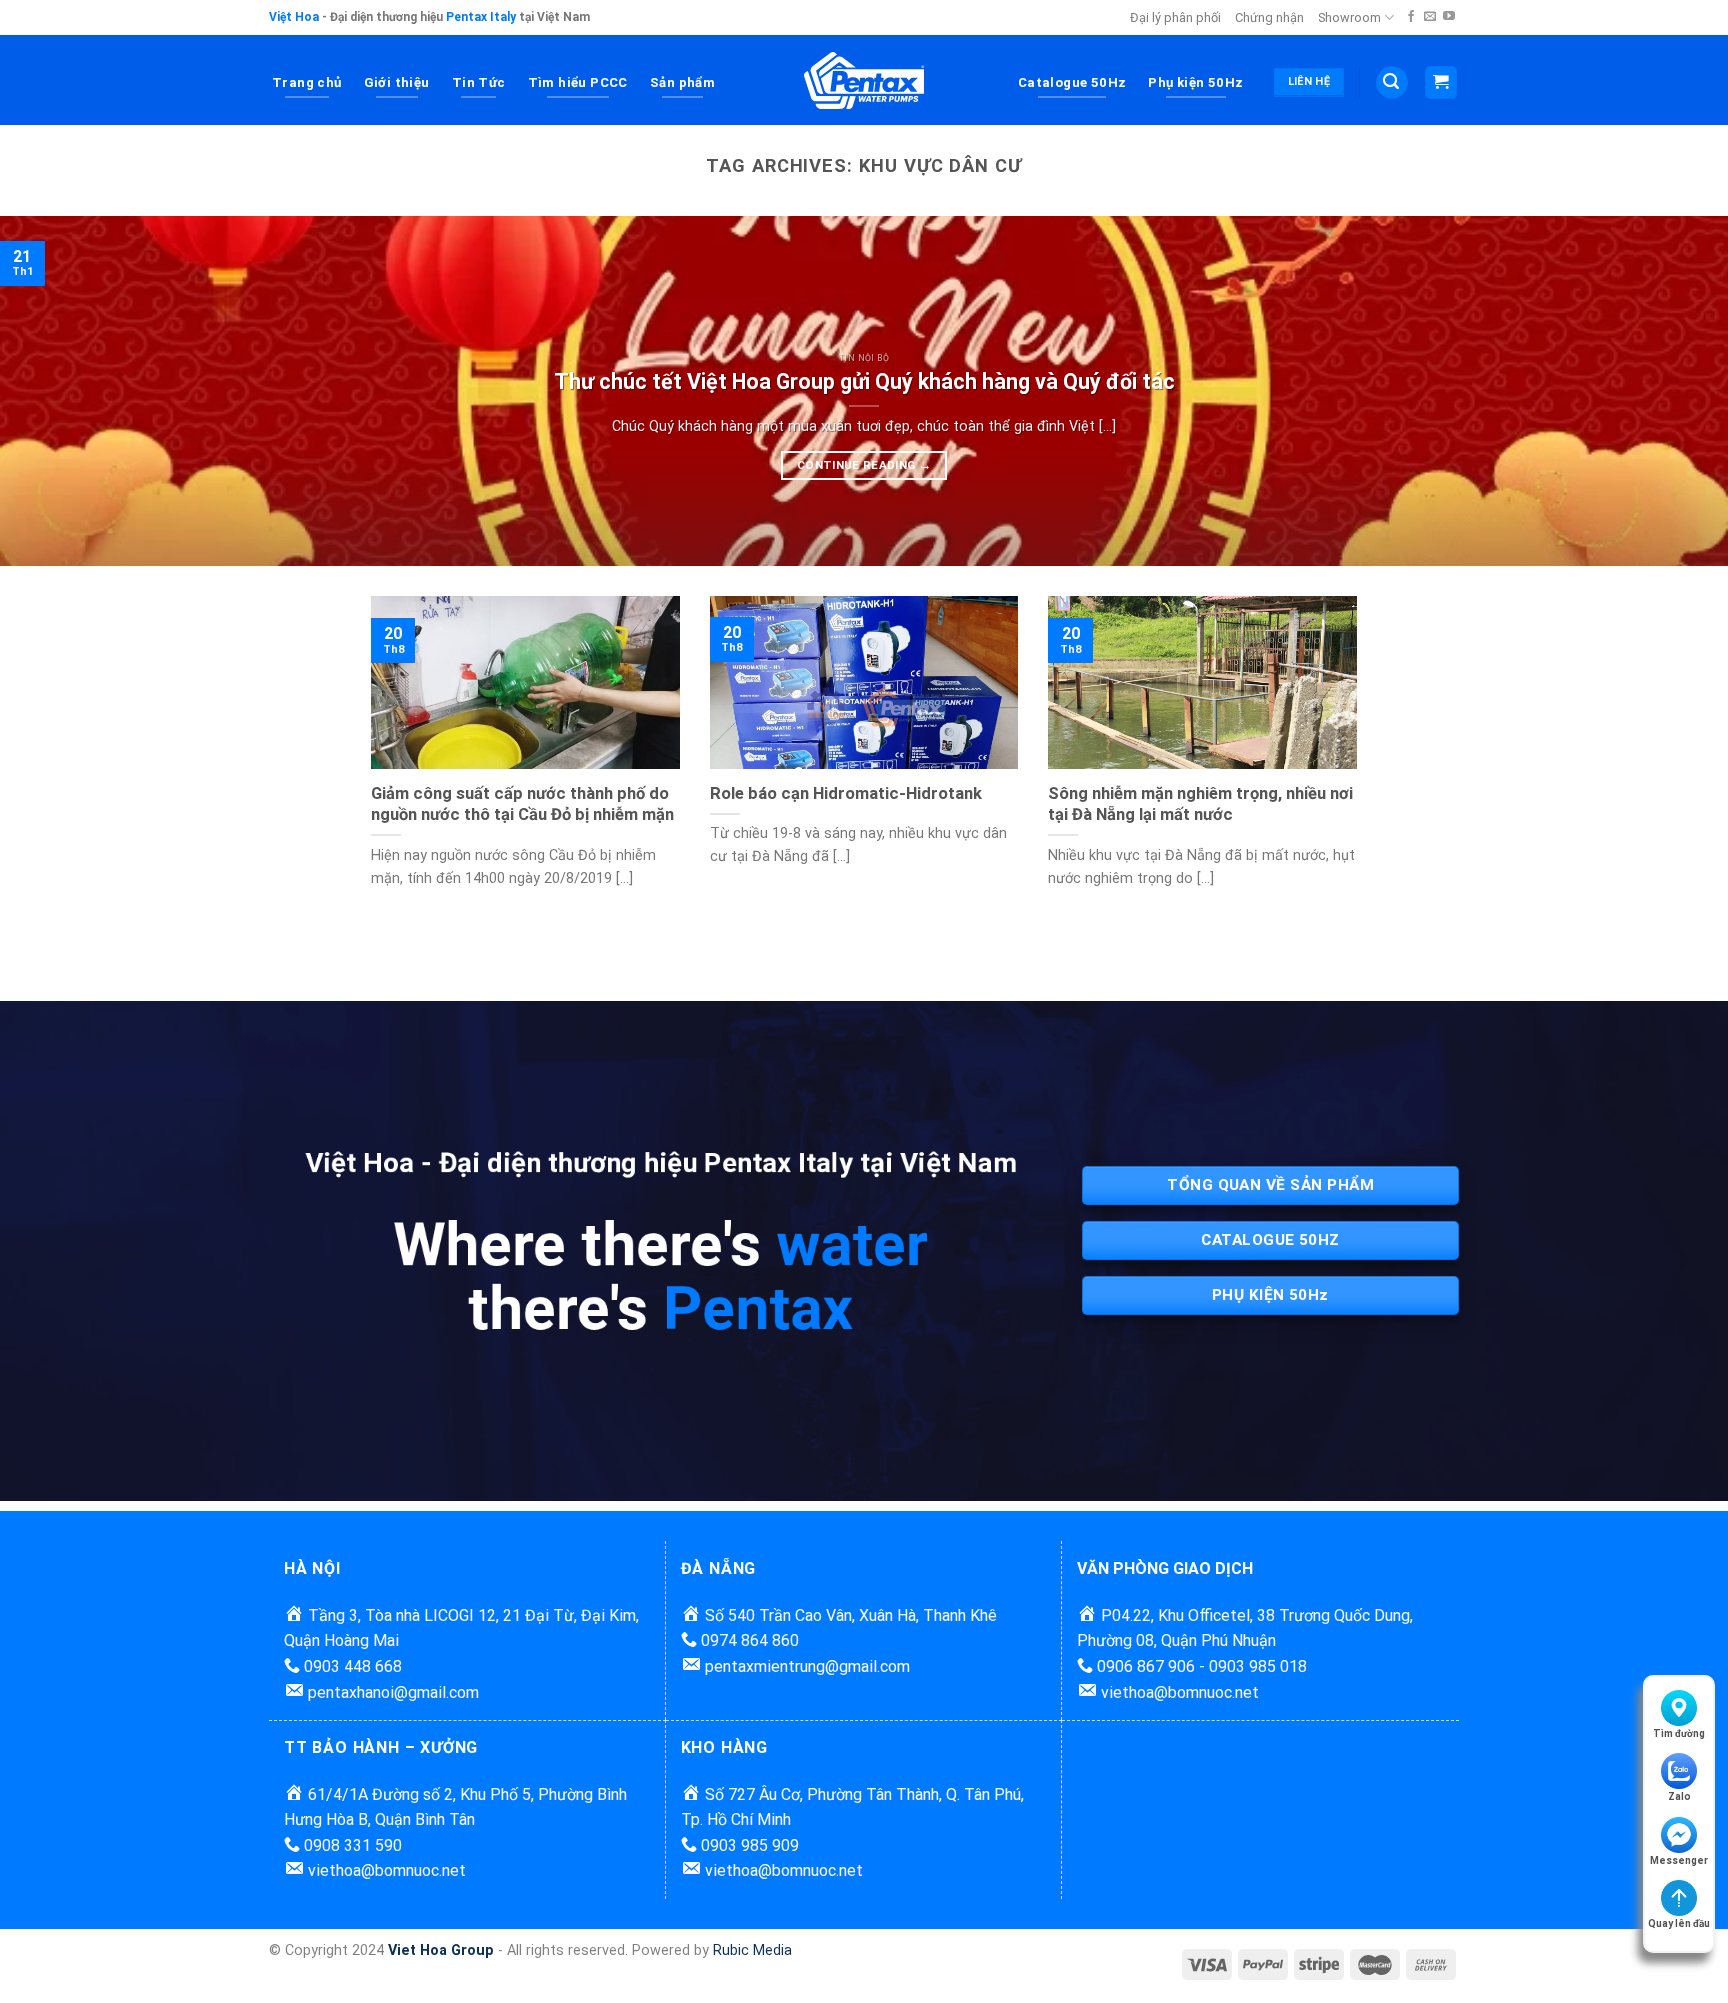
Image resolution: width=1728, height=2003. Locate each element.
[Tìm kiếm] (1392, 82)
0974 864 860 (748, 1640)
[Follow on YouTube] (1449, 17)
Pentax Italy (481, 17)
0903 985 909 (748, 1845)
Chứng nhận (1269, 17)
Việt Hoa (294, 17)
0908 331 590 (351, 1845)
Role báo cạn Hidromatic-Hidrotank (846, 793)
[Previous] (60, 391)
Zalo (1679, 1796)
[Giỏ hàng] (1441, 82)
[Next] (1668, 391)
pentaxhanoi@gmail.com (393, 1692)
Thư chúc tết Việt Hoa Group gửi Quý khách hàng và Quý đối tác (864, 381)
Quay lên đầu (1679, 1923)
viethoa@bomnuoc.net (1180, 1692)
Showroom (1349, 17)
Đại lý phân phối (1175, 17)
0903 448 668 (351, 1666)
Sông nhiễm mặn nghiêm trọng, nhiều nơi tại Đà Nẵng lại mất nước (1200, 804)
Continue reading (864, 465)
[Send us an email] (1430, 17)
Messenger (1679, 1860)
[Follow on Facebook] (1411, 17)
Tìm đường (1679, 1733)
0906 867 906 (1144, 1666)
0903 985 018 (1258, 1666)
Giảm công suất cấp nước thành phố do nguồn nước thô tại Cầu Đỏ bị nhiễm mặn (522, 804)
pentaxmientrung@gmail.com (807, 1666)
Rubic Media (752, 1950)
